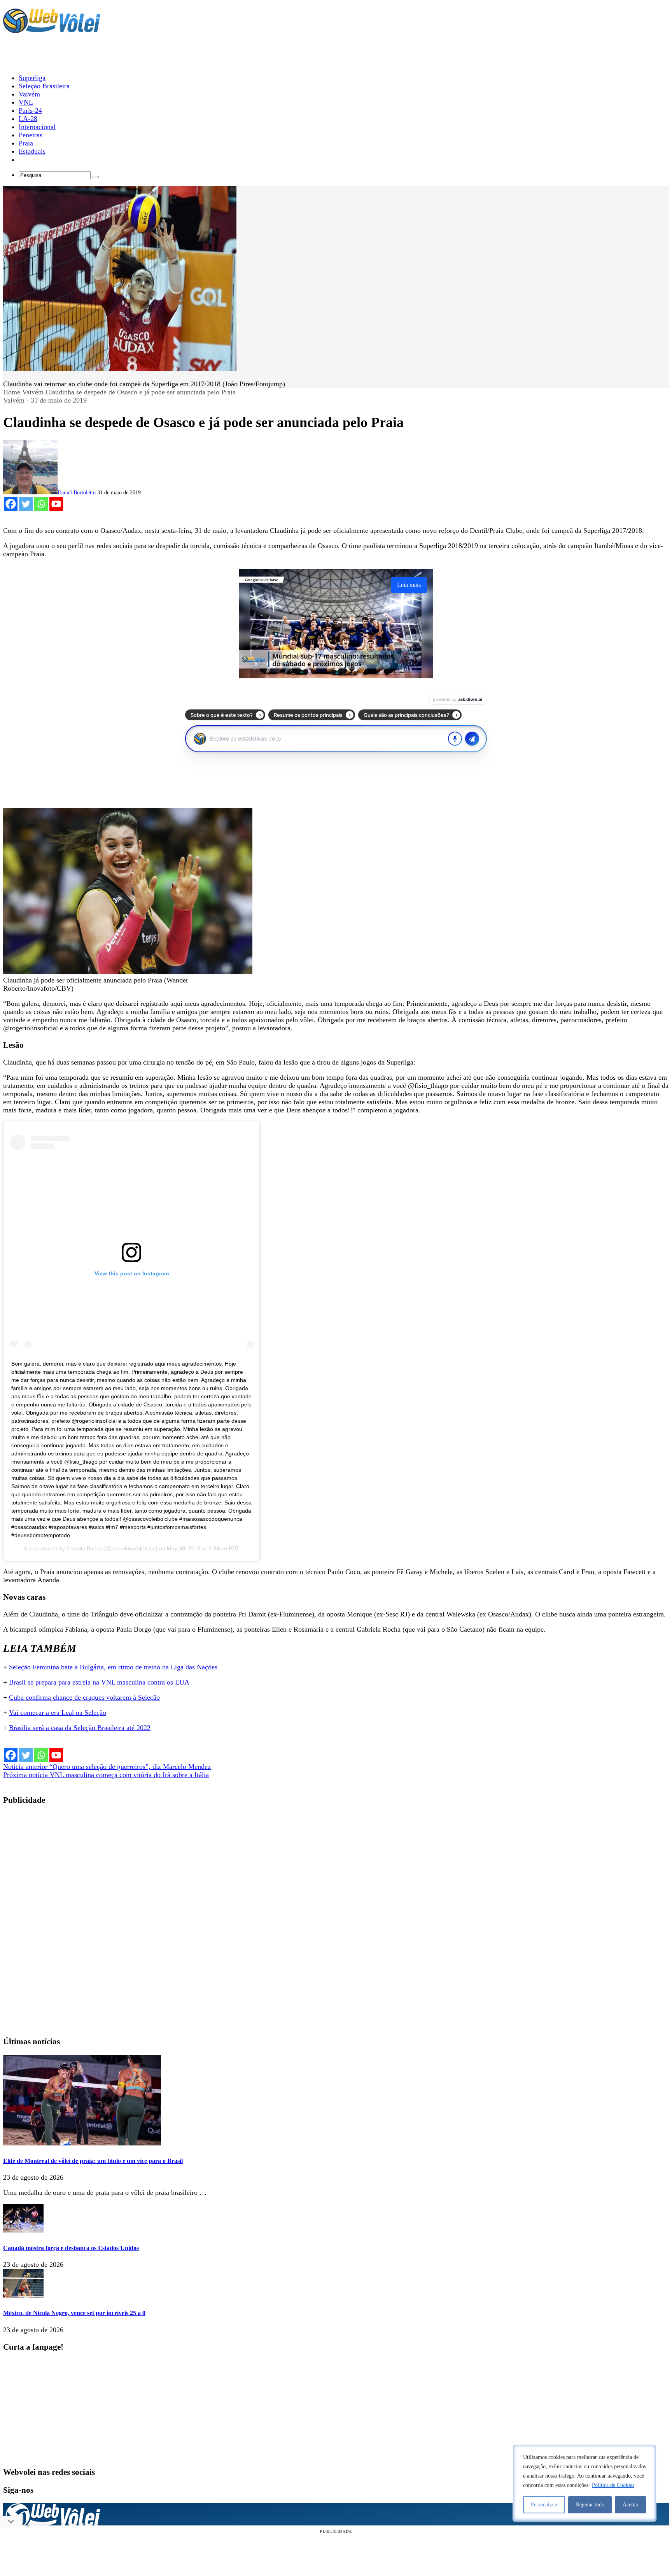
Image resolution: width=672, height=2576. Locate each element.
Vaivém (33, 392)
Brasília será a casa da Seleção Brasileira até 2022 (80, 1728)
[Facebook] (11, 504)
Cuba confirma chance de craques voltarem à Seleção (84, 1697)
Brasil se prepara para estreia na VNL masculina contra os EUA (99, 1682)
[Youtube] (56, 504)
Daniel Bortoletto (77, 493)
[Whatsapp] (41, 504)
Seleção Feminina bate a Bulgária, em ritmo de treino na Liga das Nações (113, 1667)
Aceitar (631, 2505)
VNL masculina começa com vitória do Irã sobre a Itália (106, 1775)
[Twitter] (26, 504)
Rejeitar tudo (590, 2505)
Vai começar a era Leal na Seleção (58, 1713)
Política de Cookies (613, 2485)
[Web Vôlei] (52, 30)
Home (12, 392)
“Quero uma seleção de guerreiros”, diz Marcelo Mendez (107, 1767)
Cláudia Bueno (85, 1548)
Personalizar (544, 2505)
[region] (584, 2483)
